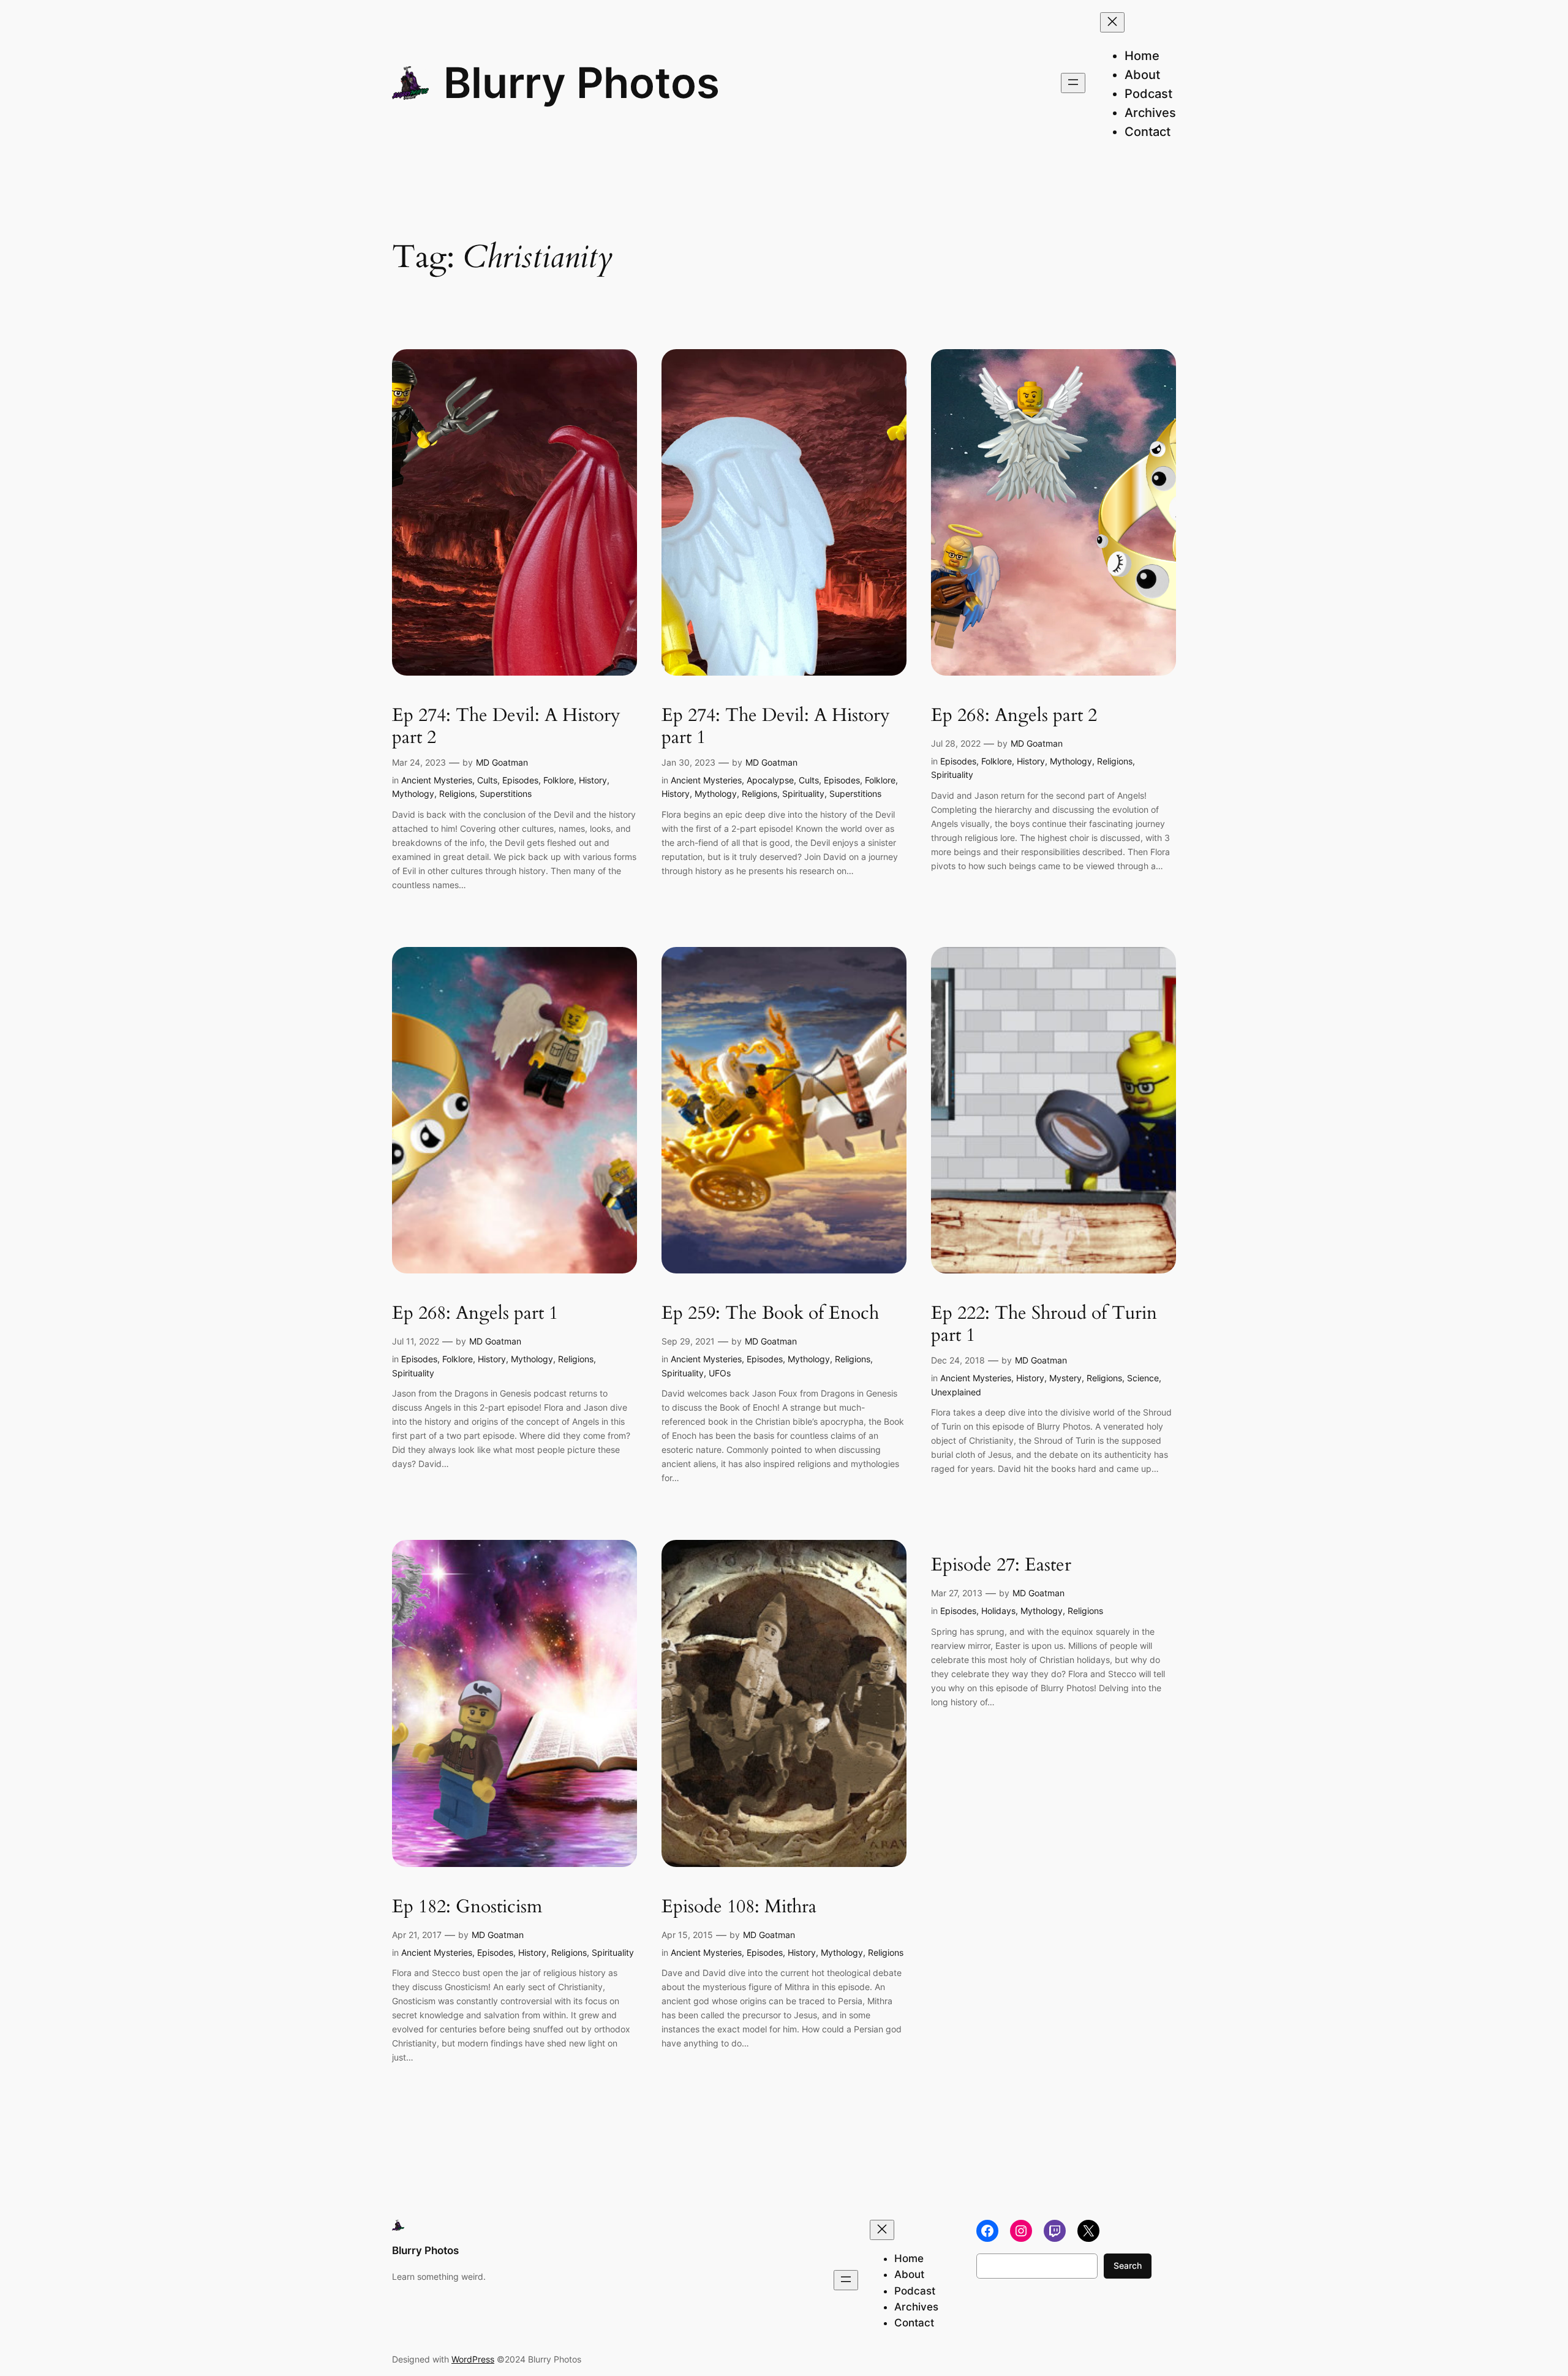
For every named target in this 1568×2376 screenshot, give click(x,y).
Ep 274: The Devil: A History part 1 (776, 727)
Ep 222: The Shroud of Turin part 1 (1044, 1325)
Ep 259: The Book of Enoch (770, 1314)
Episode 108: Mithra (739, 1907)
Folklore (559, 780)
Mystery (1065, 1378)
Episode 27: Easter (1001, 1566)
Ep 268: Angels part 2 (1014, 716)
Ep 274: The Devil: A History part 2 (506, 727)
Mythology (413, 794)
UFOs (720, 1373)
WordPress (473, 2359)
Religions (457, 794)
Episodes (520, 780)
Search (1128, 2265)
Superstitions (506, 794)
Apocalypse (770, 780)
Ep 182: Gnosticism (467, 1907)
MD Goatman (502, 762)
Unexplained (956, 1392)
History (593, 780)
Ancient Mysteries (437, 780)
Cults (487, 780)
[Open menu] (1073, 83)
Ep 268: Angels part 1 (475, 1314)
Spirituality (803, 794)
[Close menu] (1112, 22)
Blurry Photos (582, 83)
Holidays (998, 1611)
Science (1143, 1378)
